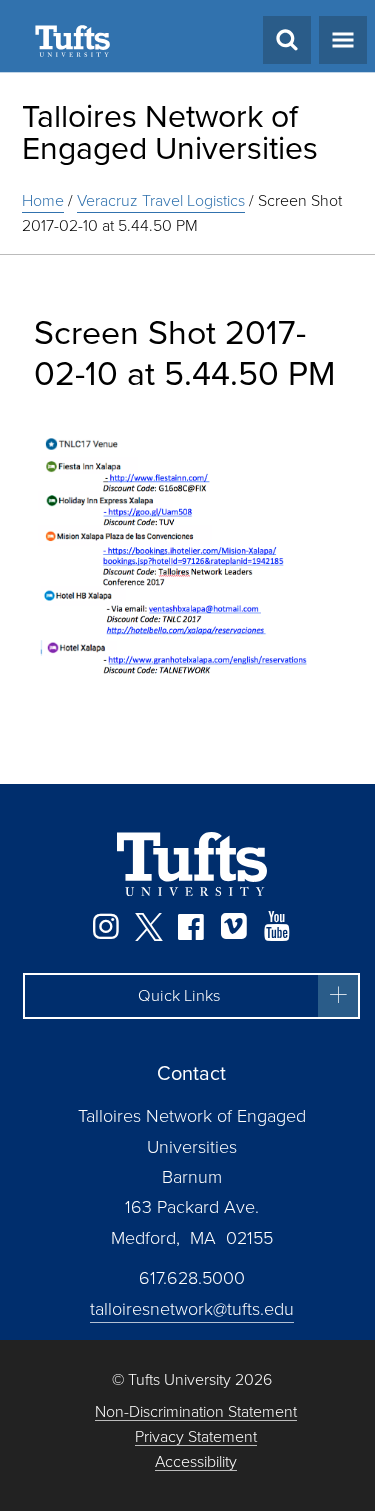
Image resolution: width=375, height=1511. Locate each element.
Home (43, 200)
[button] (191, 996)
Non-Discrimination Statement (196, 1412)
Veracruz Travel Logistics (161, 200)
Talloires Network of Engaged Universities (170, 132)
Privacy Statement (196, 1437)
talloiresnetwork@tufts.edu (192, 1309)
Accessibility (196, 1462)
